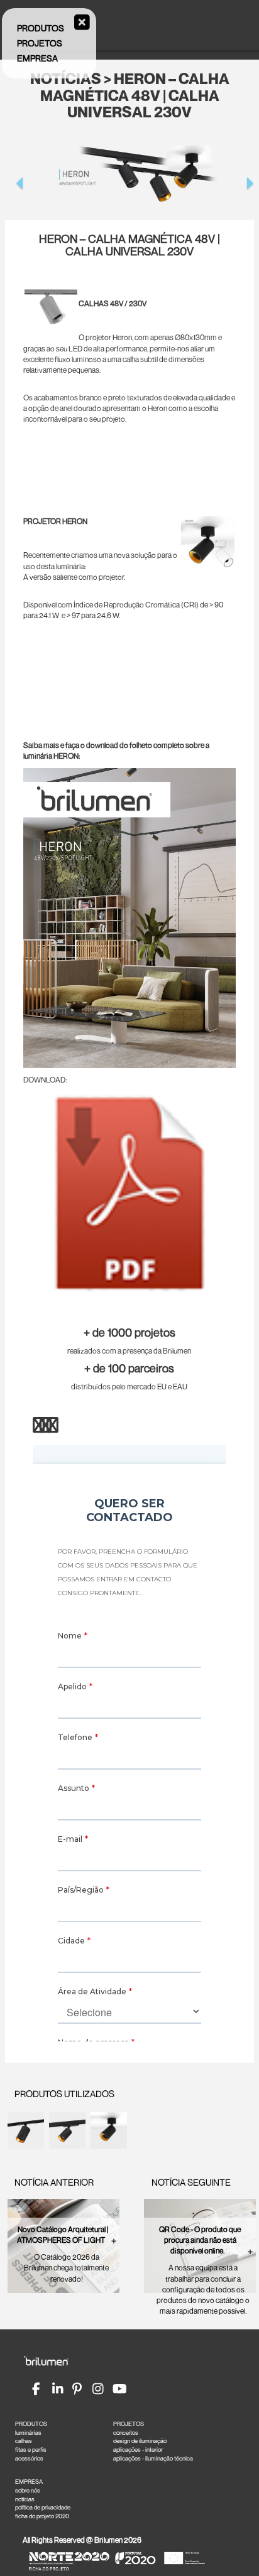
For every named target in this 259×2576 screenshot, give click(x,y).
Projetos (40, 43)
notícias (25, 2499)
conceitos (126, 2433)
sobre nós (28, 2490)
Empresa (37, 58)
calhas (24, 2441)
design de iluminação (140, 2441)
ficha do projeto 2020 (42, 2516)
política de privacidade (43, 2507)
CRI (190, 605)
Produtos (41, 28)
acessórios (29, 2458)
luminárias (28, 2433)
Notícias (66, 79)
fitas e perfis (31, 2450)
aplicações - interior (138, 2450)
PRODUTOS (31, 2424)
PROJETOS (129, 2424)
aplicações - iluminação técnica (153, 2458)
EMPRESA (29, 2482)
